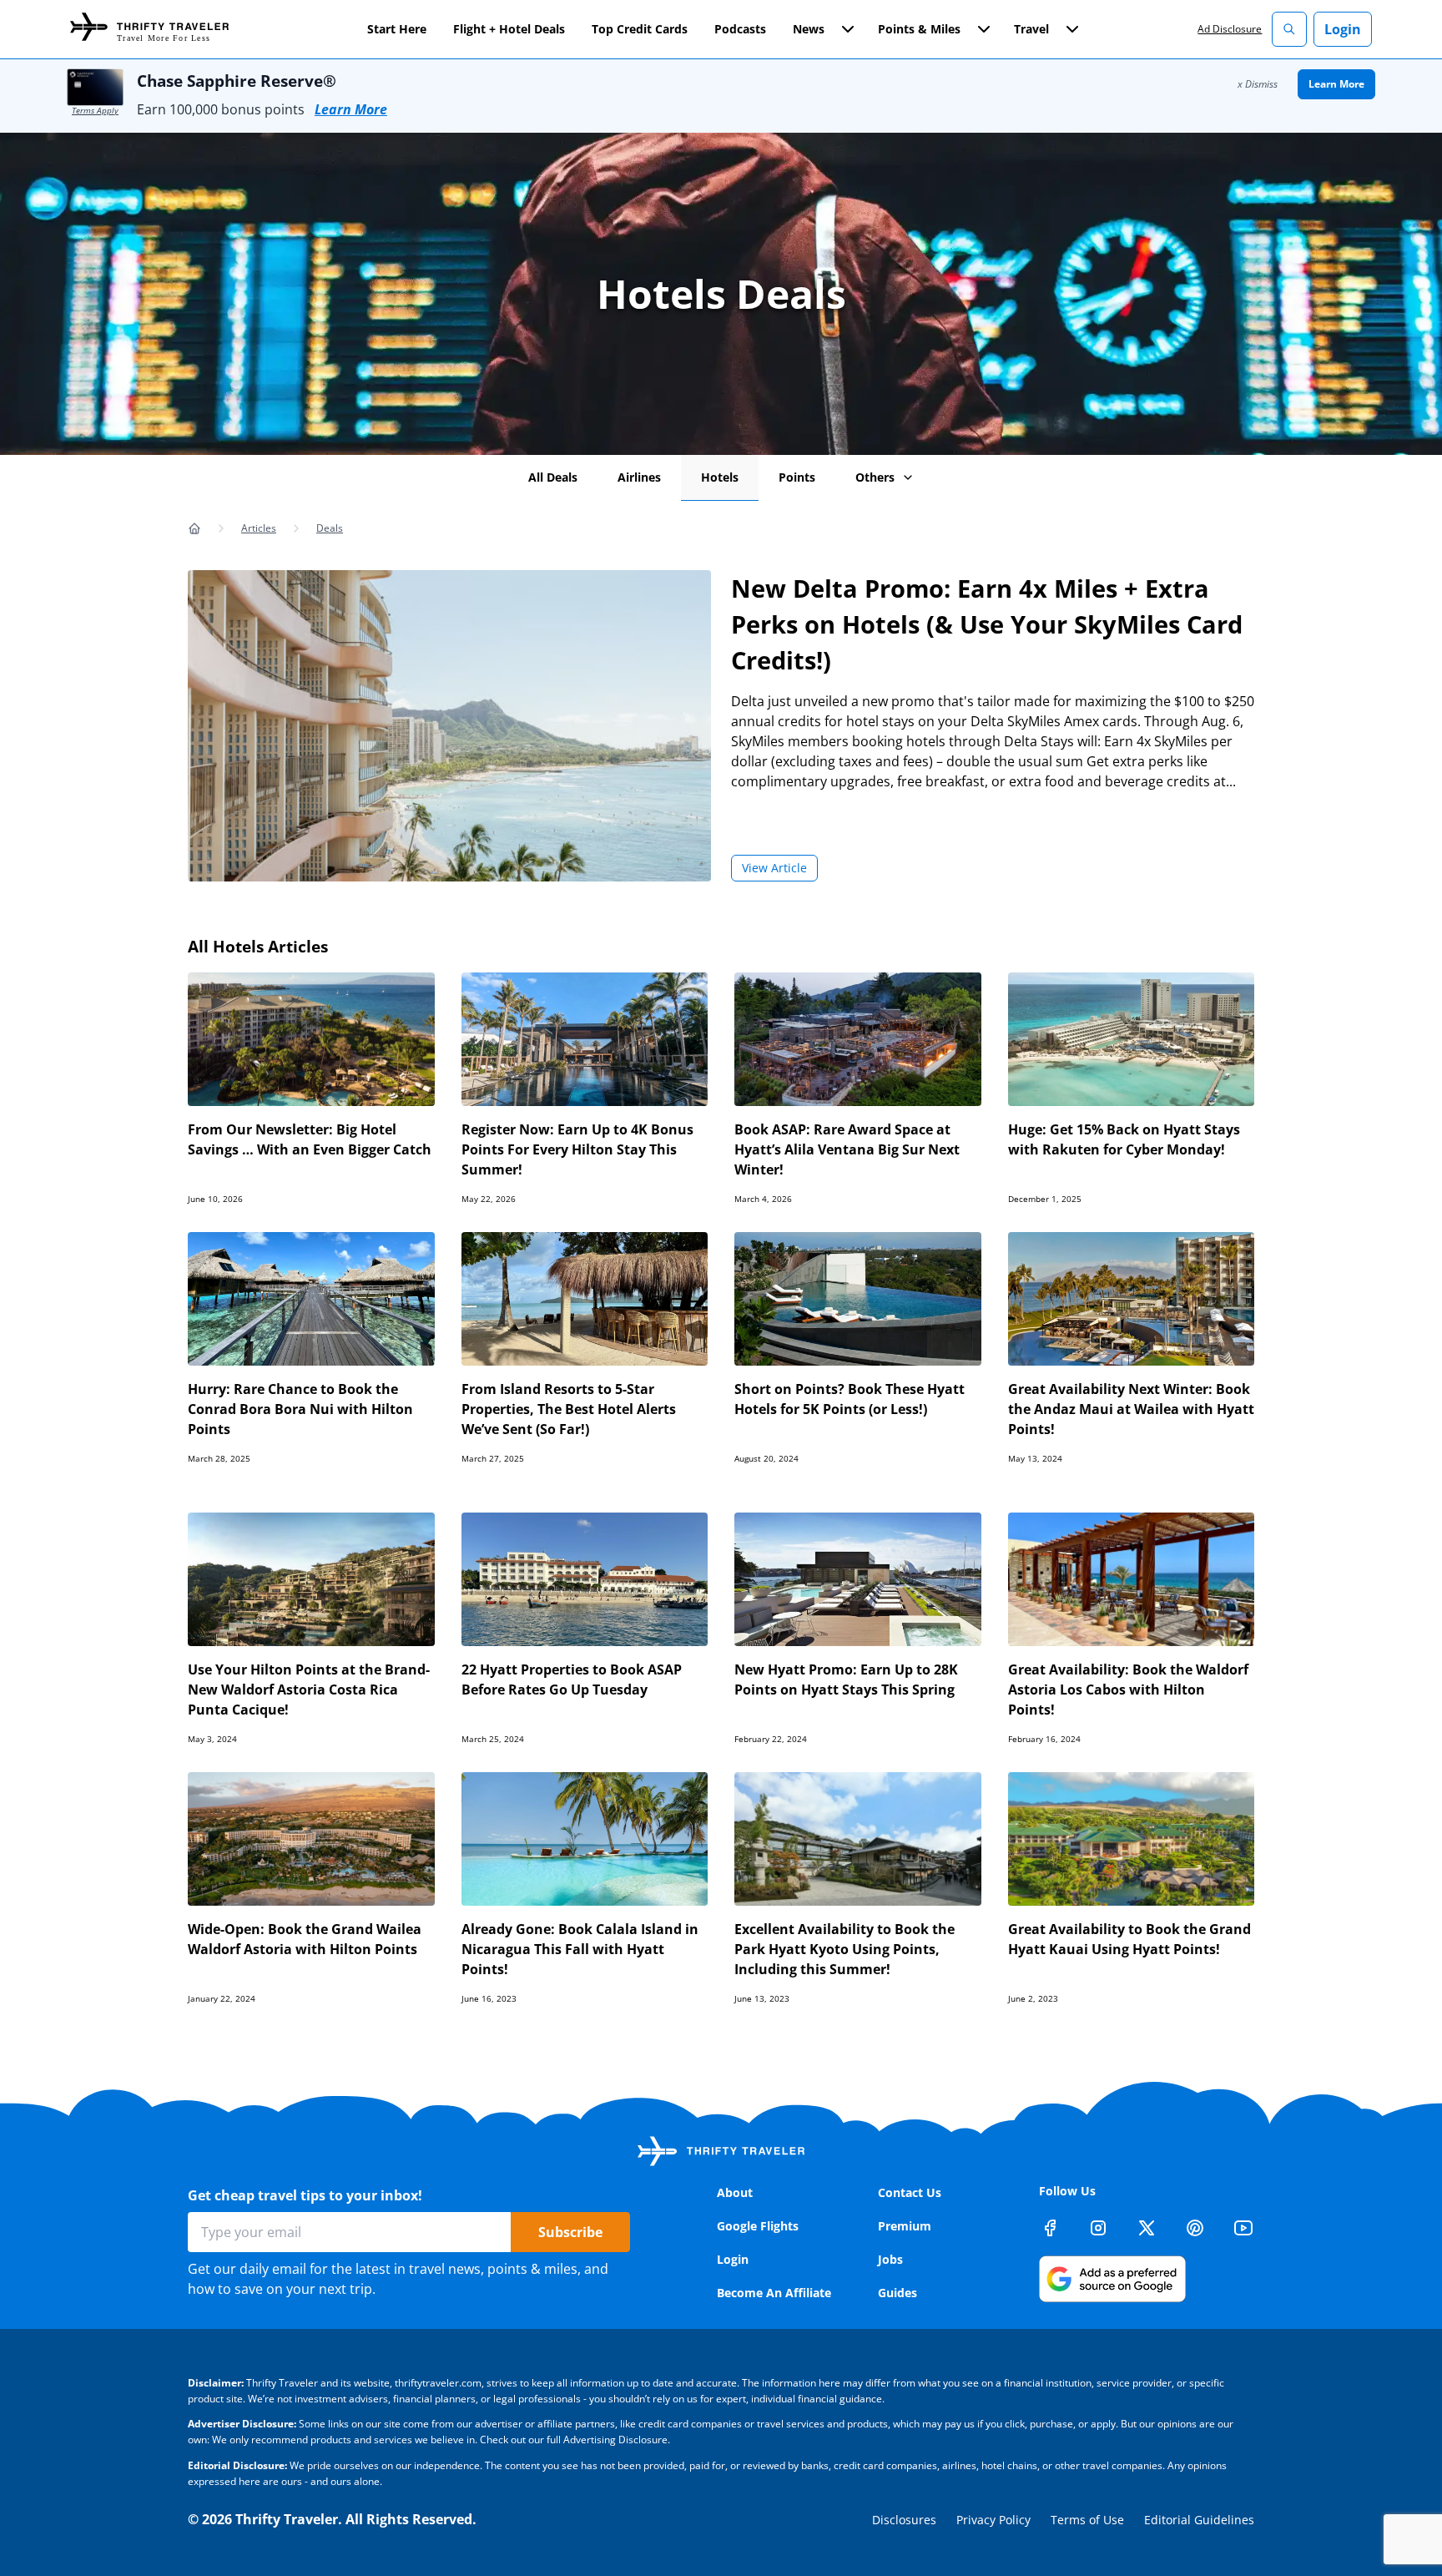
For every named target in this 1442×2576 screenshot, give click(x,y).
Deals (330, 528)
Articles (259, 528)
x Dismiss (1258, 84)
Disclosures (904, 2520)
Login (1343, 29)
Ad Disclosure (1230, 29)
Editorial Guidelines (1199, 2520)
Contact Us (910, 2192)
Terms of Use (1087, 2520)
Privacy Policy (993, 2520)
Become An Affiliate (774, 2293)
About (735, 2192)
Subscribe (570, 2232)
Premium (905, 2226)
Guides (897, 2293)
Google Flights (758, 2226)
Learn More (351, 109)
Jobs (890, 2259)
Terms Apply (95, 110)
